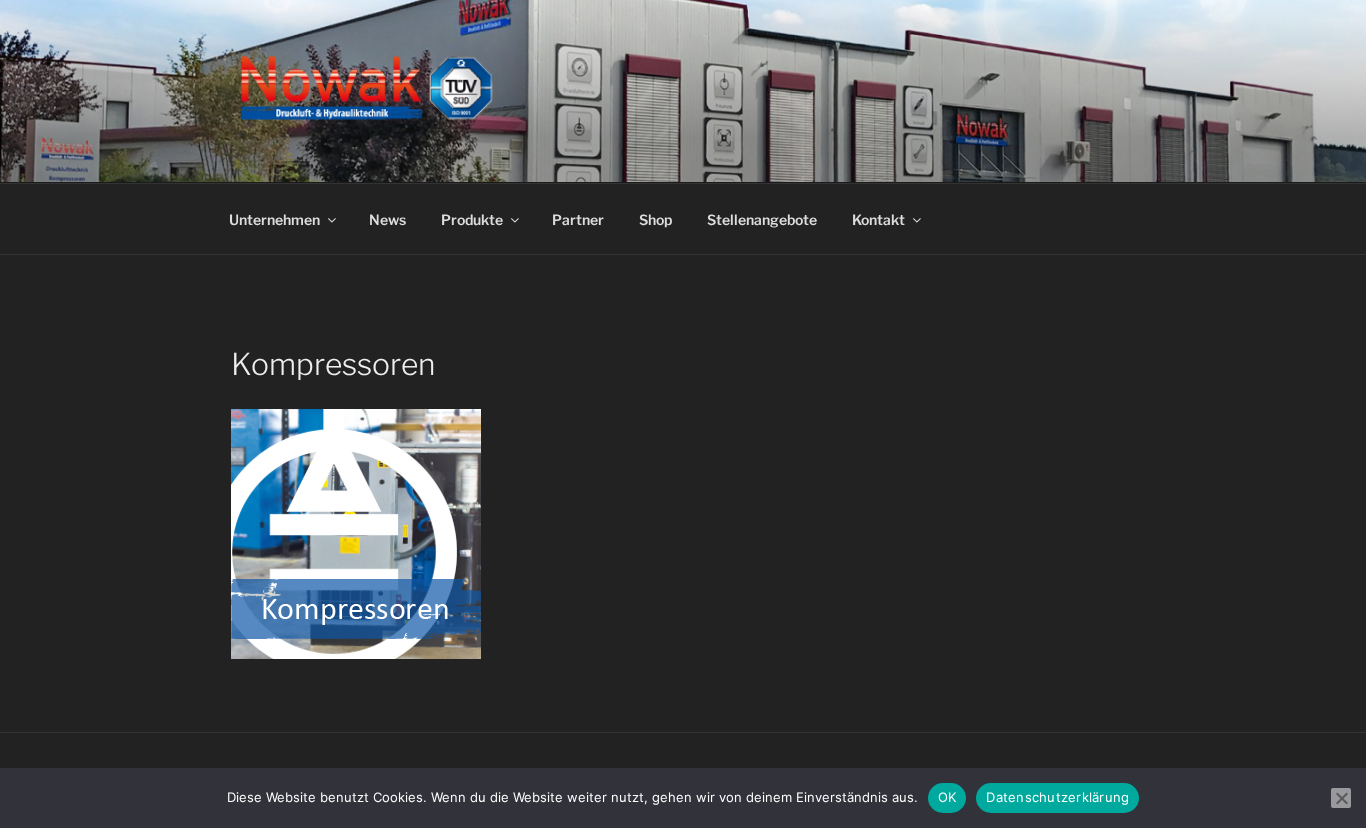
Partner (578, 219)
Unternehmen (274, 219)
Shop (655, 219)
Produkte (472, 219)
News (387, 219)
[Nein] (1341, 798)
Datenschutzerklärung (1057, 797)
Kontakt (878, 219)
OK (947, 797)
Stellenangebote (762, 219)
